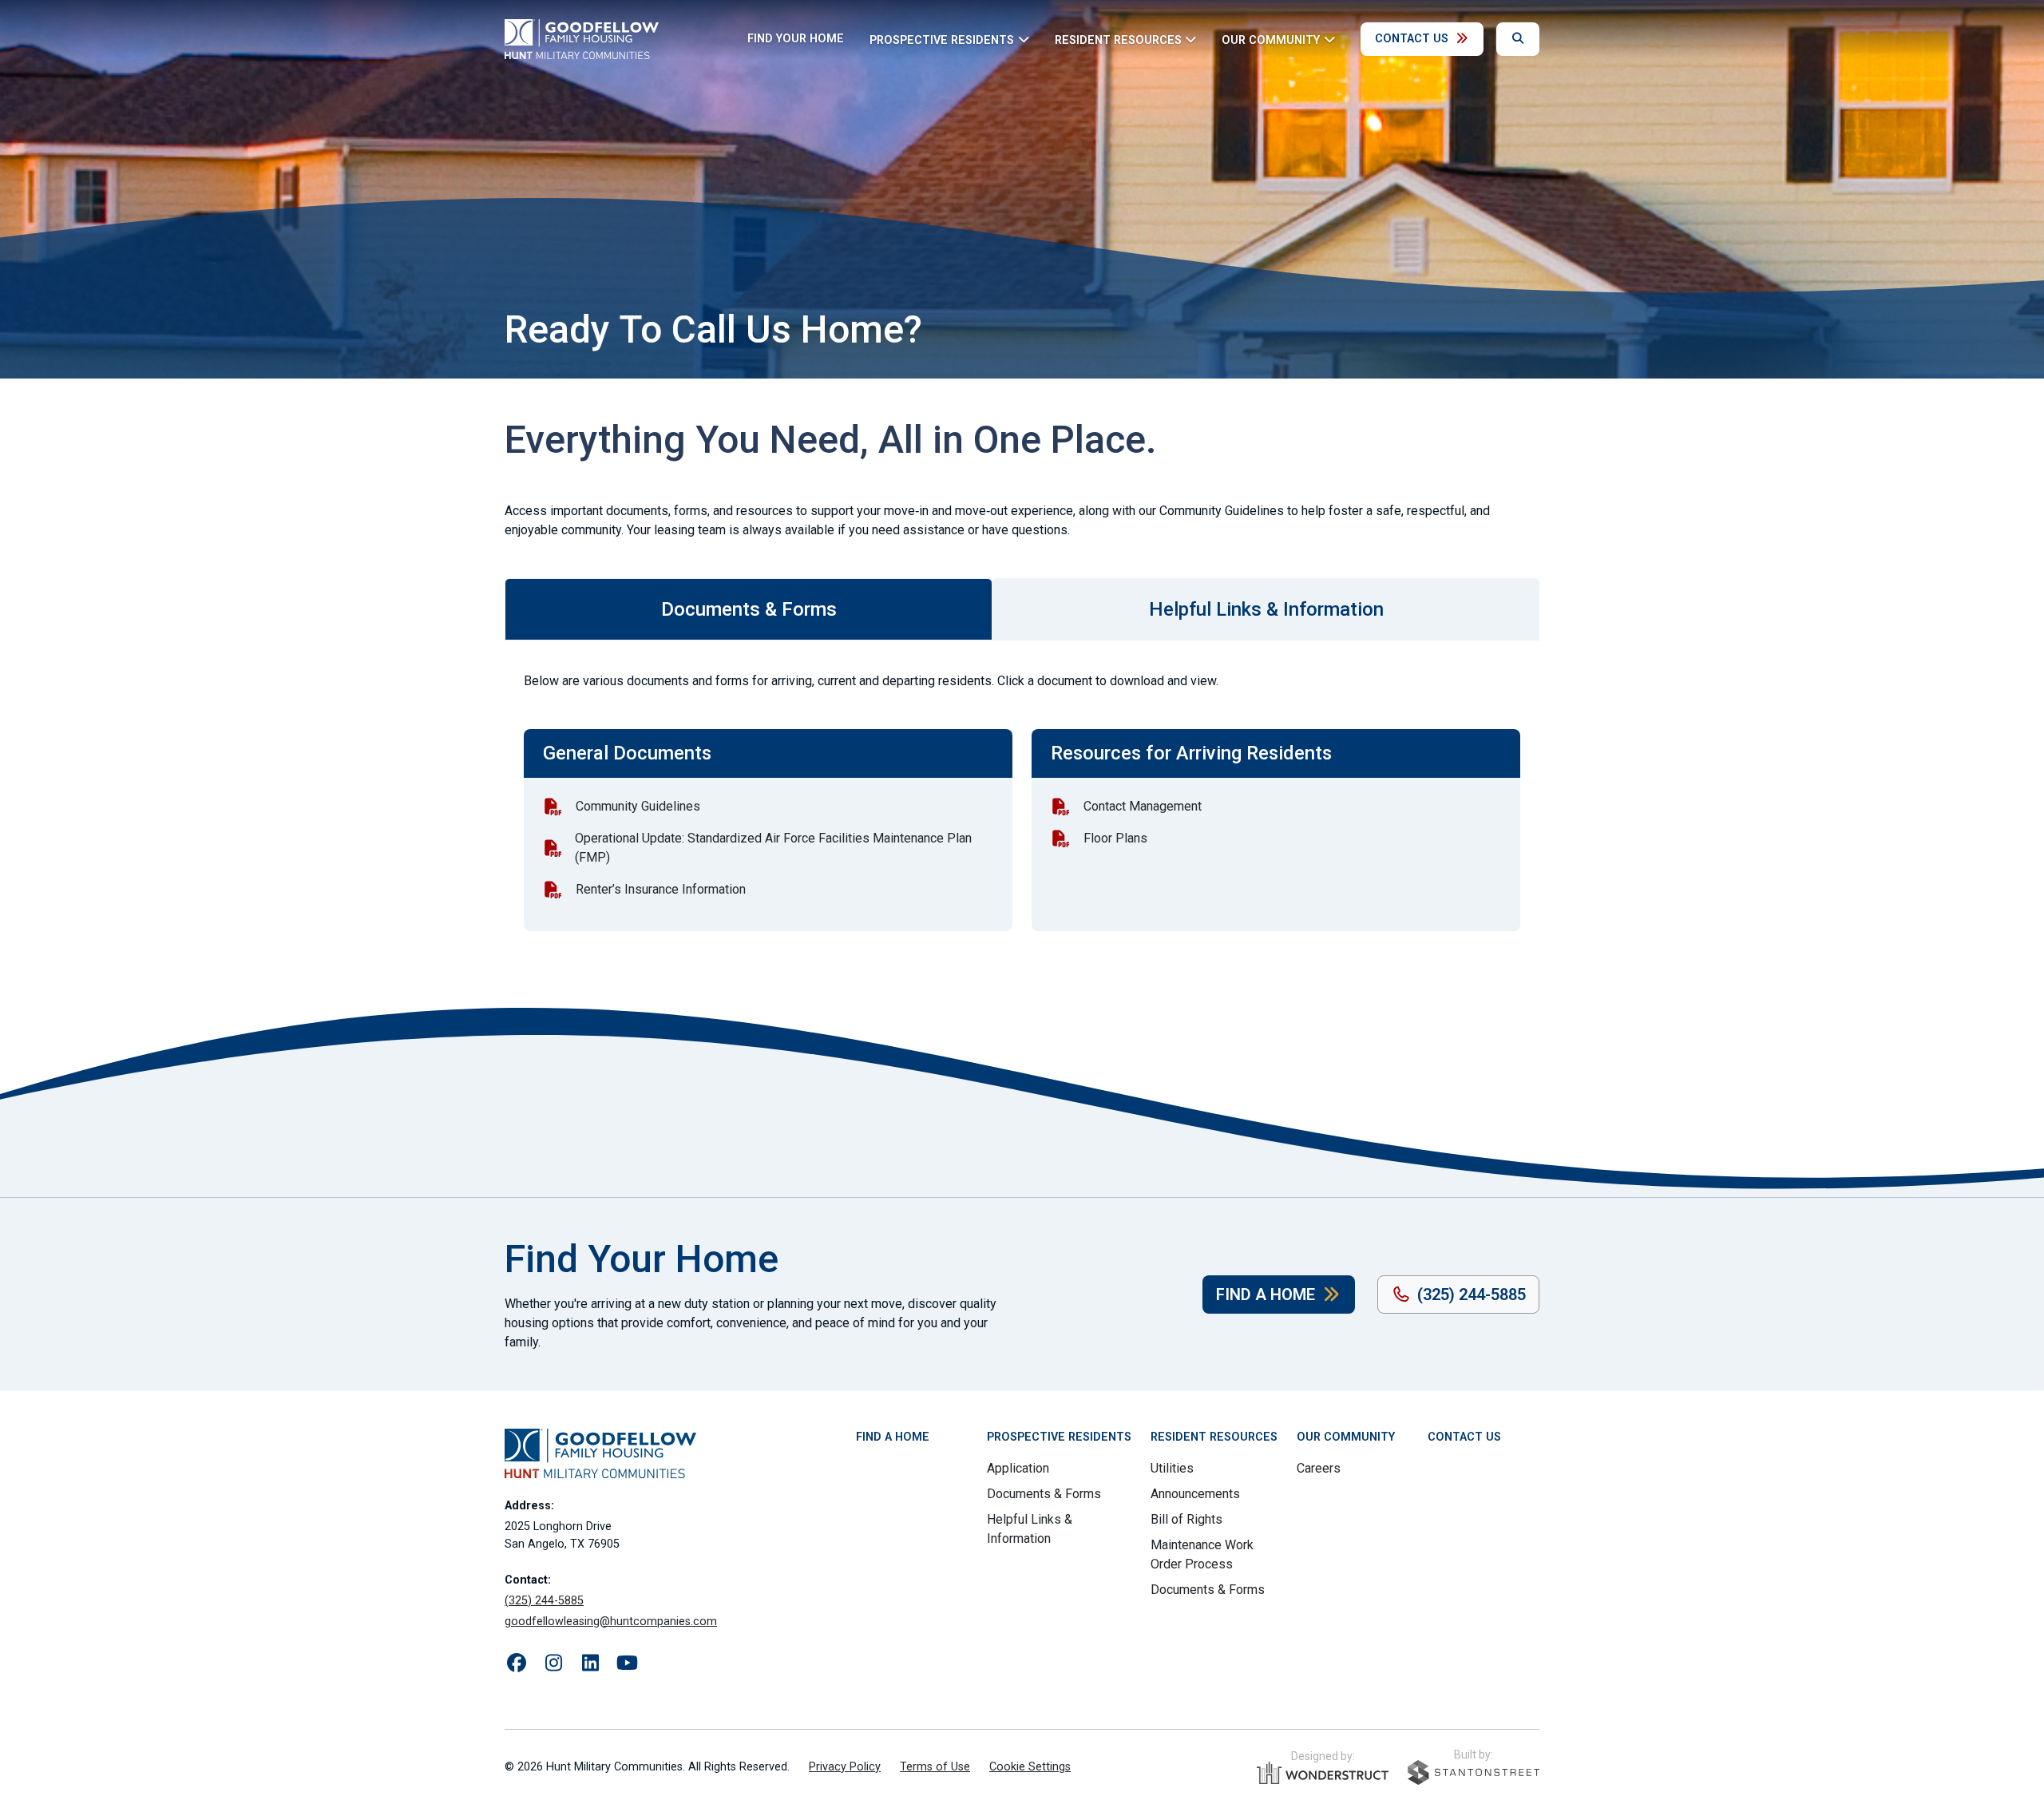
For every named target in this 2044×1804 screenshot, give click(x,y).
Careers (1319, 1468)
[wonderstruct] (1323, 1773)
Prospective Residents (1059, 1437)
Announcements (1195, 1494)
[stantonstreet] (1474, 1772)
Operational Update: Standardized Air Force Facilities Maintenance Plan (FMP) (773, 848)
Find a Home (1266, 1295)
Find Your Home (796, 39)
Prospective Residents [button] (942, 40)
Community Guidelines (638, 806)
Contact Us (1412, 39)
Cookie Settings (1030, 1767)
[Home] (582, 39)
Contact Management (1143, 806)
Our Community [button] (1271, 40)
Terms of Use (935, 1767)
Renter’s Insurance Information (661, 889)
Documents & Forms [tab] (749, 609)
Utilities (1172, 1468)
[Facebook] (517, 1663)
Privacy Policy (845, 1767)
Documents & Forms (1044, 1494)
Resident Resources (1214, 1437)
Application (1018, 1468)
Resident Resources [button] (1118, 40)
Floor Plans (1115, 838)
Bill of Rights (1186, 1519)
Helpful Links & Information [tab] (1266, 609)
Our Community (1346, 1437)
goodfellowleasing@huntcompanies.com (611, 1622)
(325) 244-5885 (1472, 1295)
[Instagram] (553, 1663)
